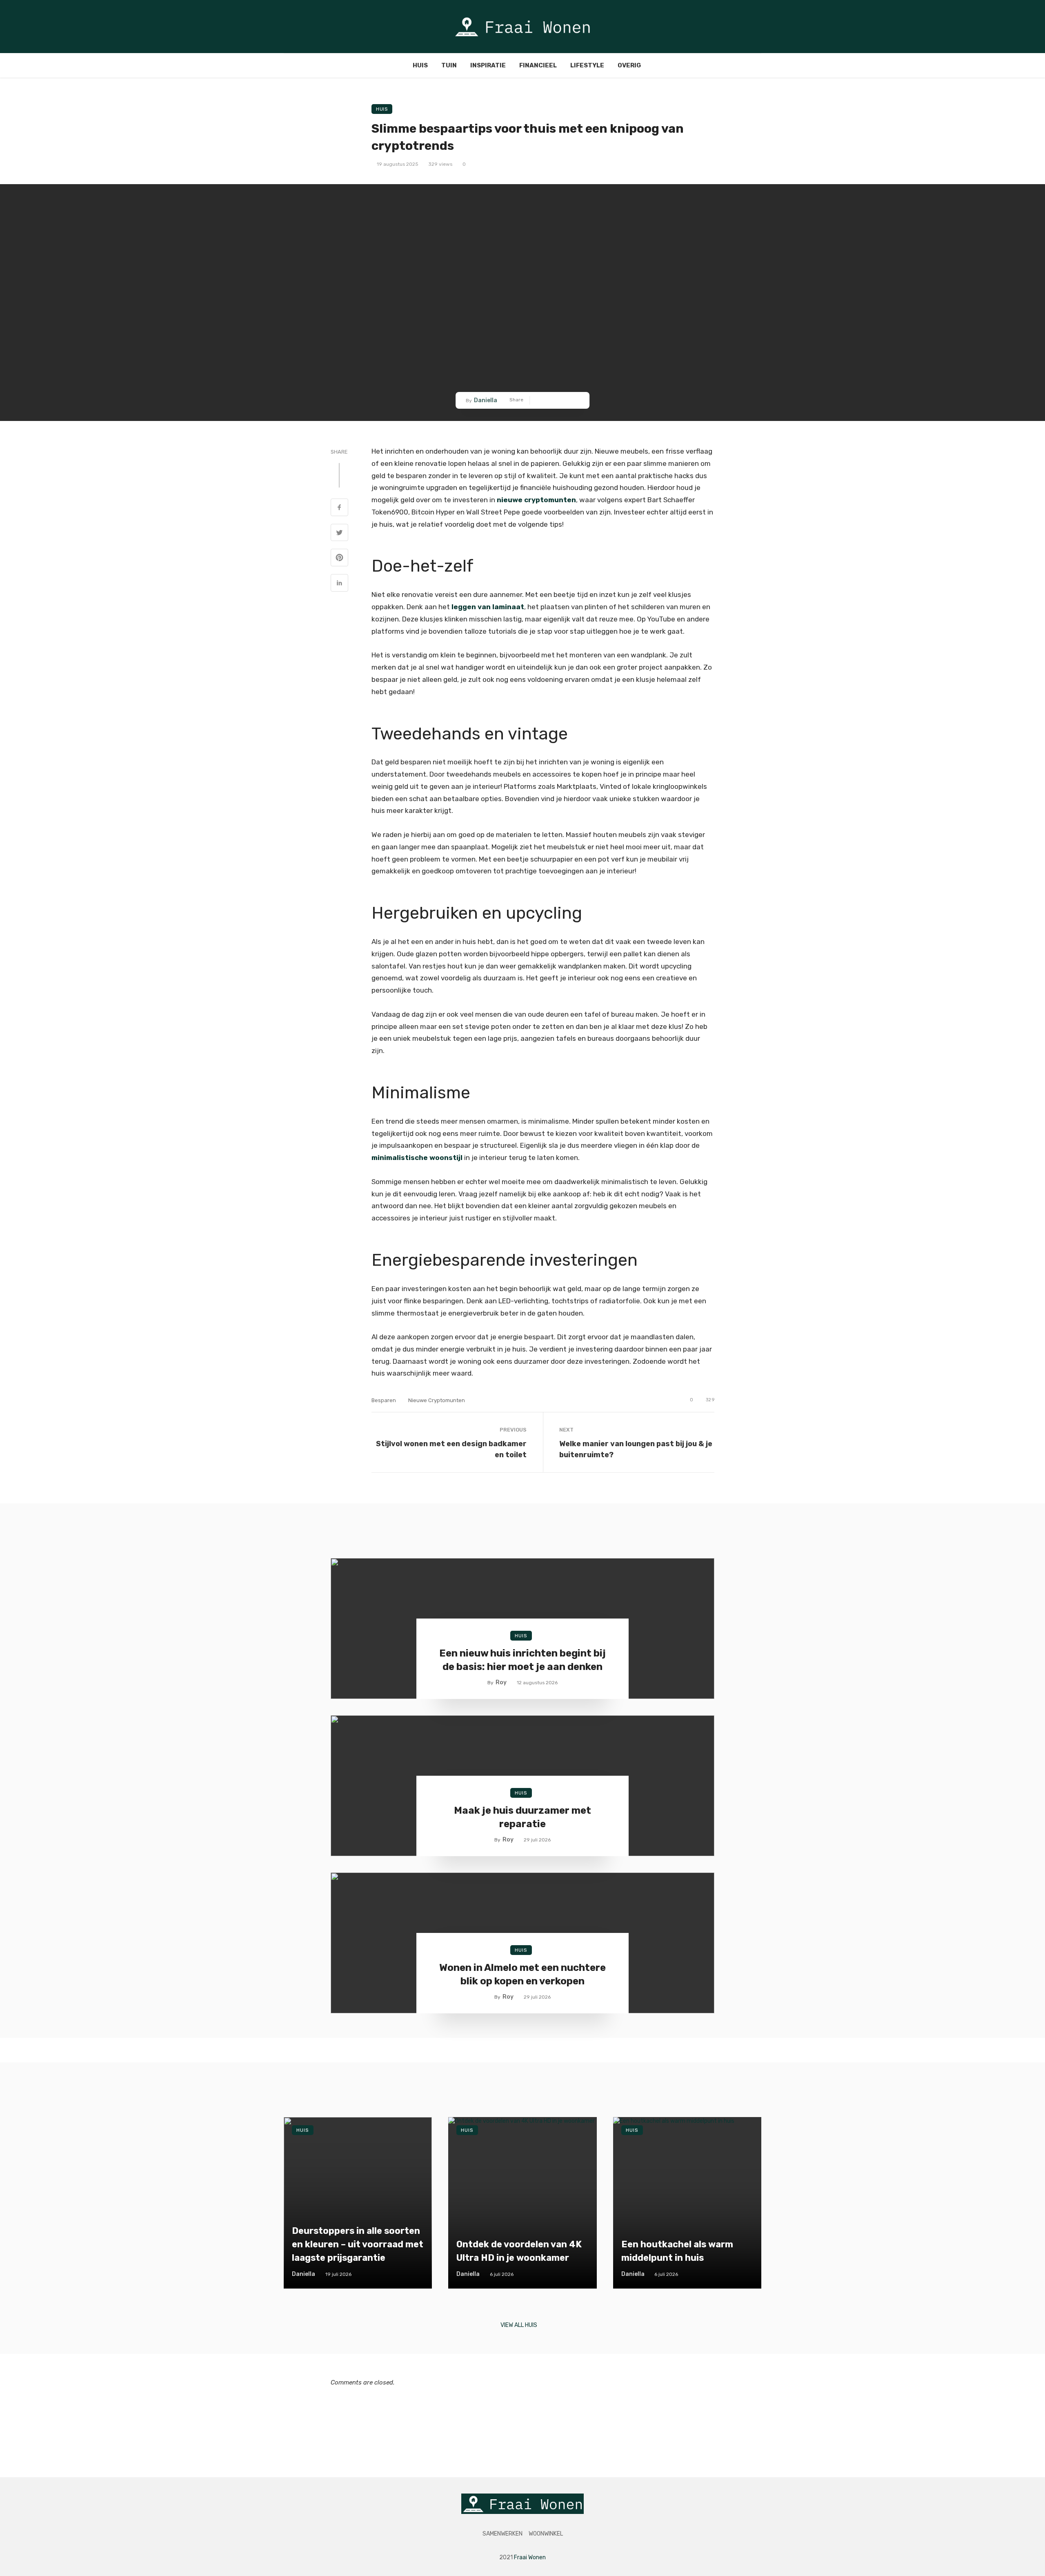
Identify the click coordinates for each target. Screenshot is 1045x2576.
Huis (420, 65)
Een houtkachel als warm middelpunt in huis (677, 2251)
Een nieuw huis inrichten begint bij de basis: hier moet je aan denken (522, 1660)
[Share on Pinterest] (564, 400)
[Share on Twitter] (551, 400)
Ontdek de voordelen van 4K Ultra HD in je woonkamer (519, 2251)
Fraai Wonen (530, 2557)
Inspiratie (488, 65)
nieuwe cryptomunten (437, 1400)
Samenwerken (502, 2534)
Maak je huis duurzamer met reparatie (522, 1817)
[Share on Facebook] (539, 400)
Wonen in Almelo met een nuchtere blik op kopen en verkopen (522, 1975)
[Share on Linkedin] (576, 400)
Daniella (486, 400)
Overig (629, 65)
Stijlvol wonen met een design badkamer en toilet (451, 1449)
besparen (384, 1400)
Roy (501, 1682)
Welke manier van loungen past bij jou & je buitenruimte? (636, 1449)
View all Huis (519, 2325)
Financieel (538, 65)
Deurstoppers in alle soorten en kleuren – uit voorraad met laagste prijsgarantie (358, 2244)
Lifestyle (587, 65)
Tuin (449, 65)
